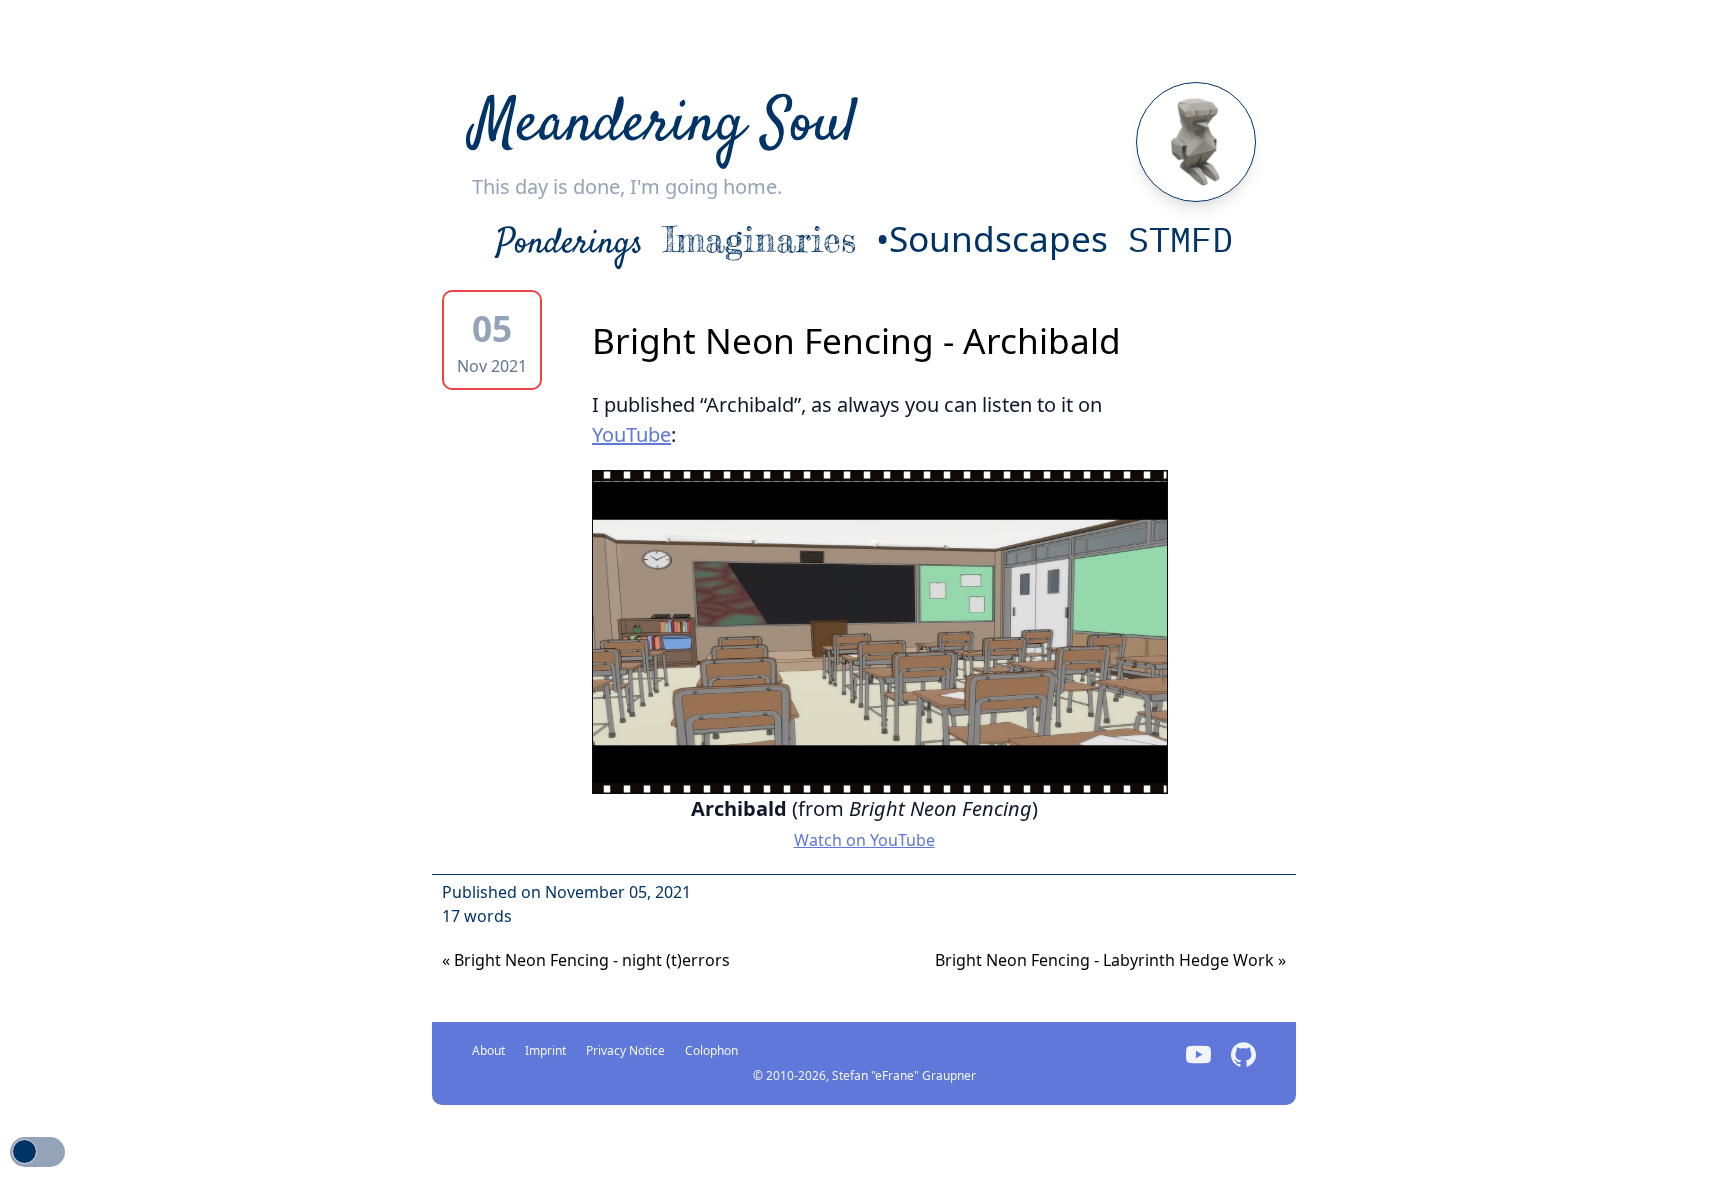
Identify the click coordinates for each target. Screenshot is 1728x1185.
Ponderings (569, 244)
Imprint (545, 1050)
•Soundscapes (992, 238)
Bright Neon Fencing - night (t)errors (586, 960)
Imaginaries (759, 239)
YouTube (631, 434)
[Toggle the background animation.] (37, 1152)
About (488, 1050)
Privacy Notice (625, 1050)
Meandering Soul (664, 125)
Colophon (711, 1050)
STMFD (1180, 239)
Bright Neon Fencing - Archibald (856, 340)
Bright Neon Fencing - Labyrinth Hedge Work (1110, 960)
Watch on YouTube (864, 840)
